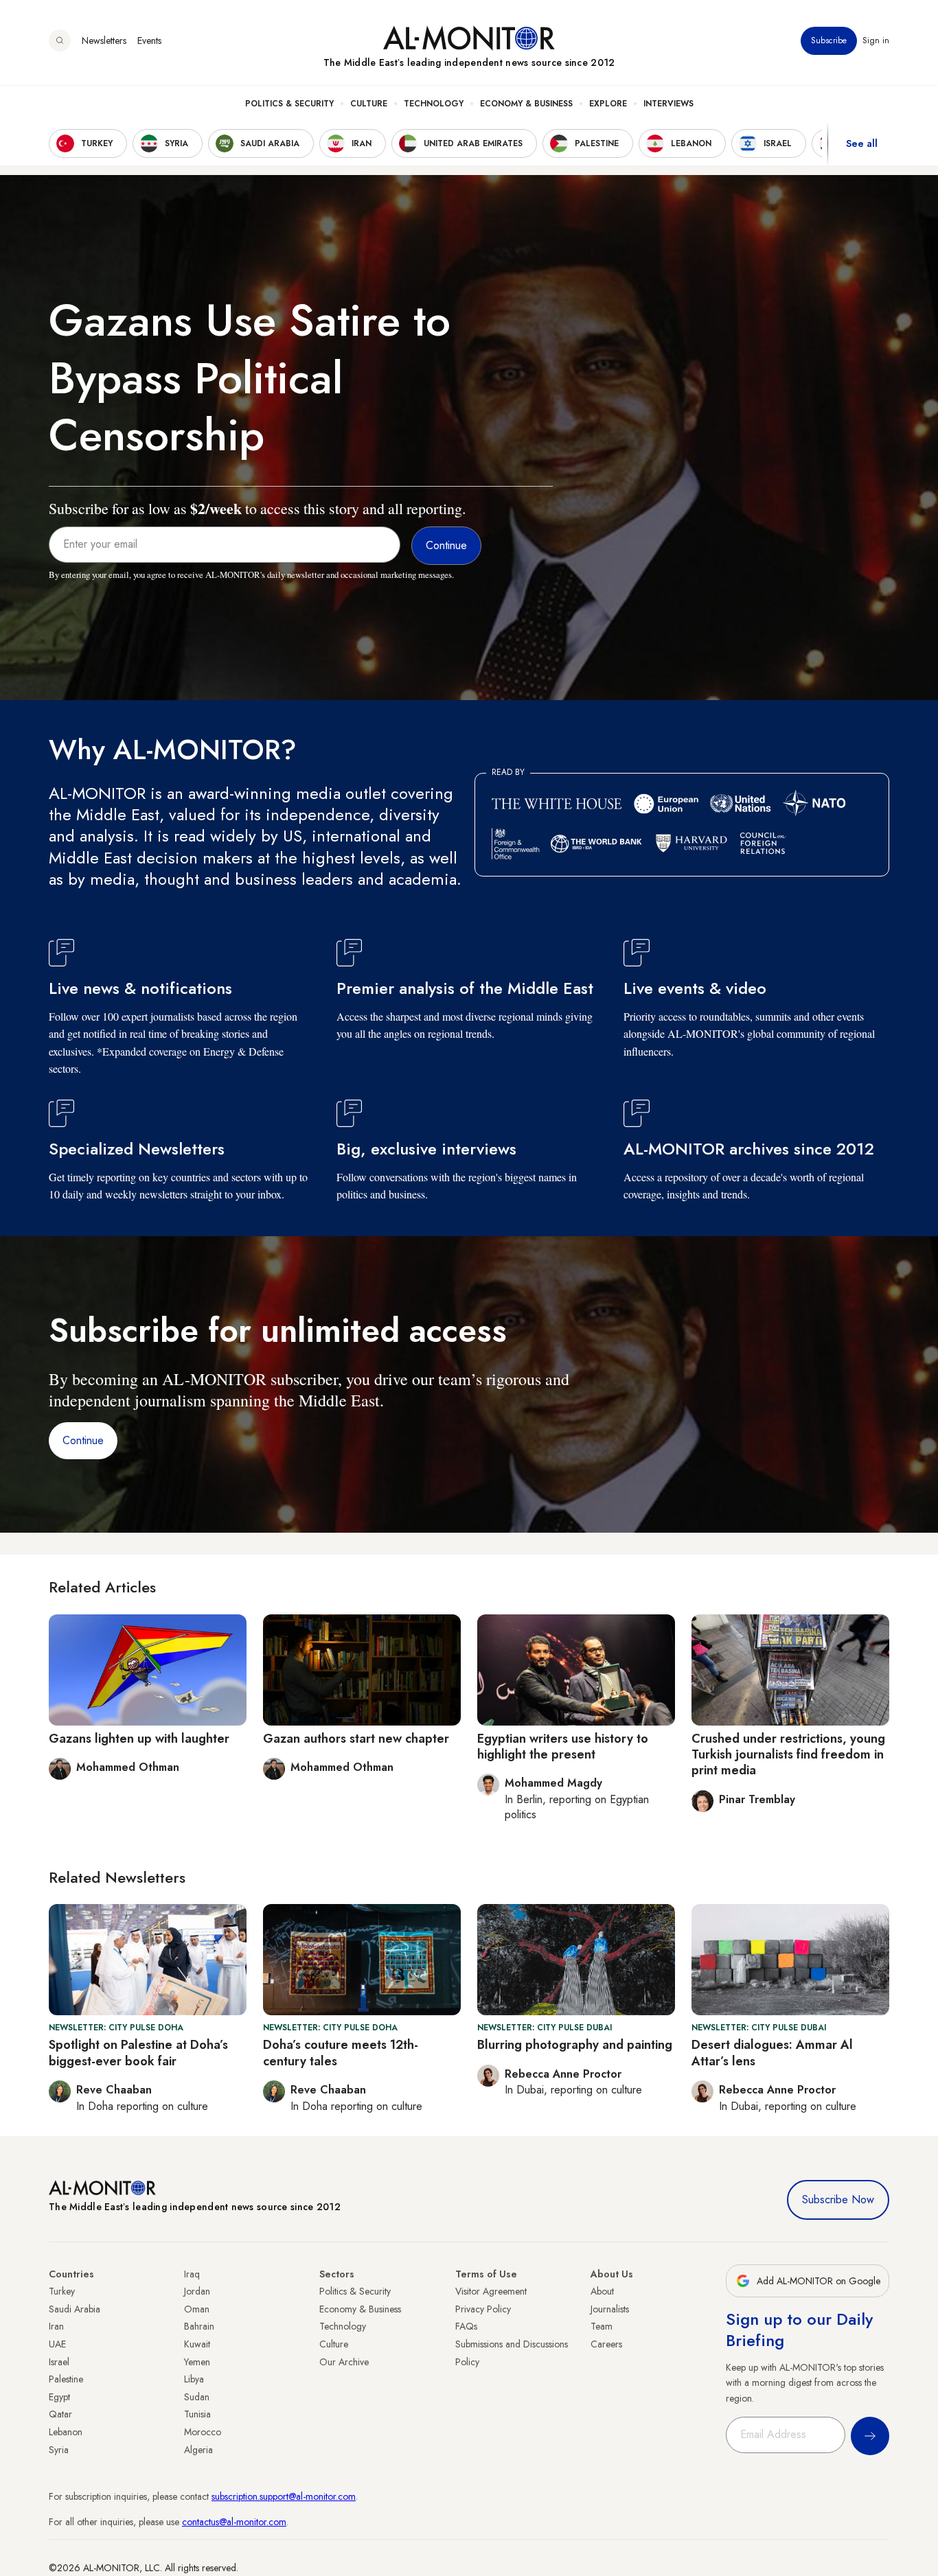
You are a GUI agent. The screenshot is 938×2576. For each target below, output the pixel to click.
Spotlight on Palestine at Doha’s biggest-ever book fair (138, 2053)
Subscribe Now (838, 2200)
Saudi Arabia (75, 2309)
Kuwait (197, 2344)
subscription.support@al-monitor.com (284, 2496)
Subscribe (829, 40)
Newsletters (104, 40)
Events (149, 40)
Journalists (610, 2309)
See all (862, 143)
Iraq (192, 2274)
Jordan (197, 2291)
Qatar (60, 2414)
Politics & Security (289, 104)
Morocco (203, 2432)
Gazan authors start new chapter (356, 1739)
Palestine (66, 2379)
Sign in (876, 40)
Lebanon (66, 2432)
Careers (606, 2344)
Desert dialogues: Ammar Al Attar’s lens (772, 2053)
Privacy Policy (483, 2309)
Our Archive (344, 2362)
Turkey (62, 2291)
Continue (83, 1440)
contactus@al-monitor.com (234, 2522)
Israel (59, 2362)
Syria (59, 2450)
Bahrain (199, 2326)
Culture (369, 104)
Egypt (59, 2397)
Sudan (197, 2397)
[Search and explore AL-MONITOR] (60, 40)
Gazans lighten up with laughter (139, 1739)
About (602, 2291)
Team (602, 2326)
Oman (197, 2309)
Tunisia (197, 2414)
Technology (434, 104)
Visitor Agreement (491, 2291)
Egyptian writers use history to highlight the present (563, 1747)
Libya (194, 2379)
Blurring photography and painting (575, 2045)
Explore (608, 104)
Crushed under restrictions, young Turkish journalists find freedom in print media (788, 1755)
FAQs (466, 2326)
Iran (56, 2326)
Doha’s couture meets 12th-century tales (341, 2053)
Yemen (197, 2362)
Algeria (198, 2450)
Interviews (668, 104)
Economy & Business (526, 104)
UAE (57, 2344)
